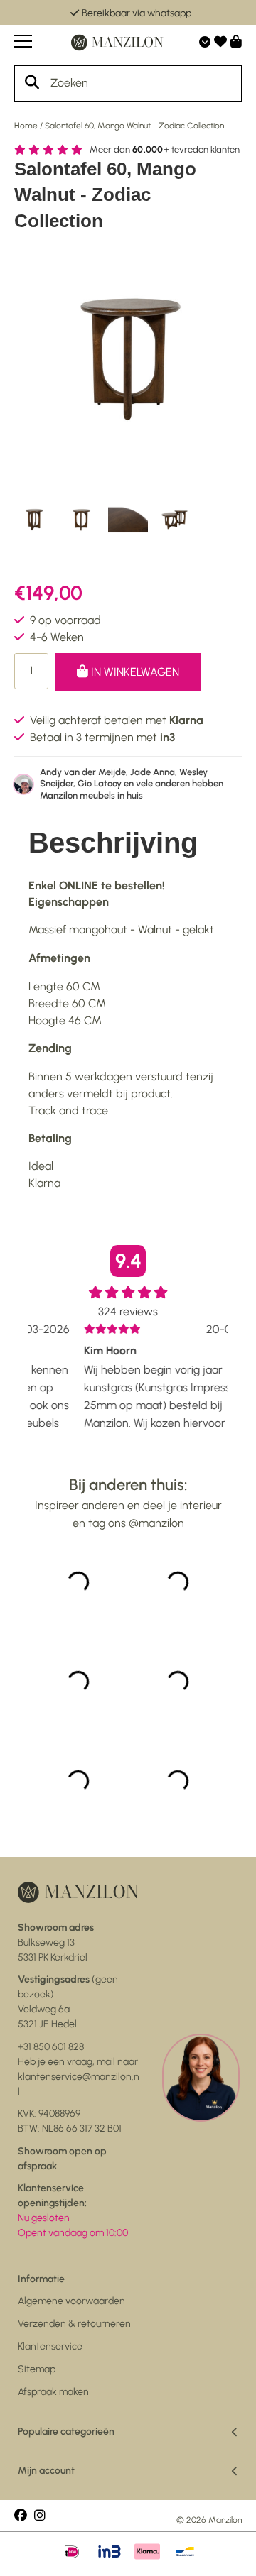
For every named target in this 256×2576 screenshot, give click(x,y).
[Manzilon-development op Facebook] (21, 2516)
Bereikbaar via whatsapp (137, 13)
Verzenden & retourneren (74, 2324)
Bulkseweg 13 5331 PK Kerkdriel (56, 1942)
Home (26, 126)
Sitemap (37, 2369)
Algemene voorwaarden (71, 2301)
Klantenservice (50, 2346)
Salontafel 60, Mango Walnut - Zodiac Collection (134, 126)
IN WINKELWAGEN (134, 672)
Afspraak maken (53, 2392)
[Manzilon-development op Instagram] (40, 2516)
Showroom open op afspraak (62, 2159)
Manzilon (225, 2520)
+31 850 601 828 (51, 2047)
